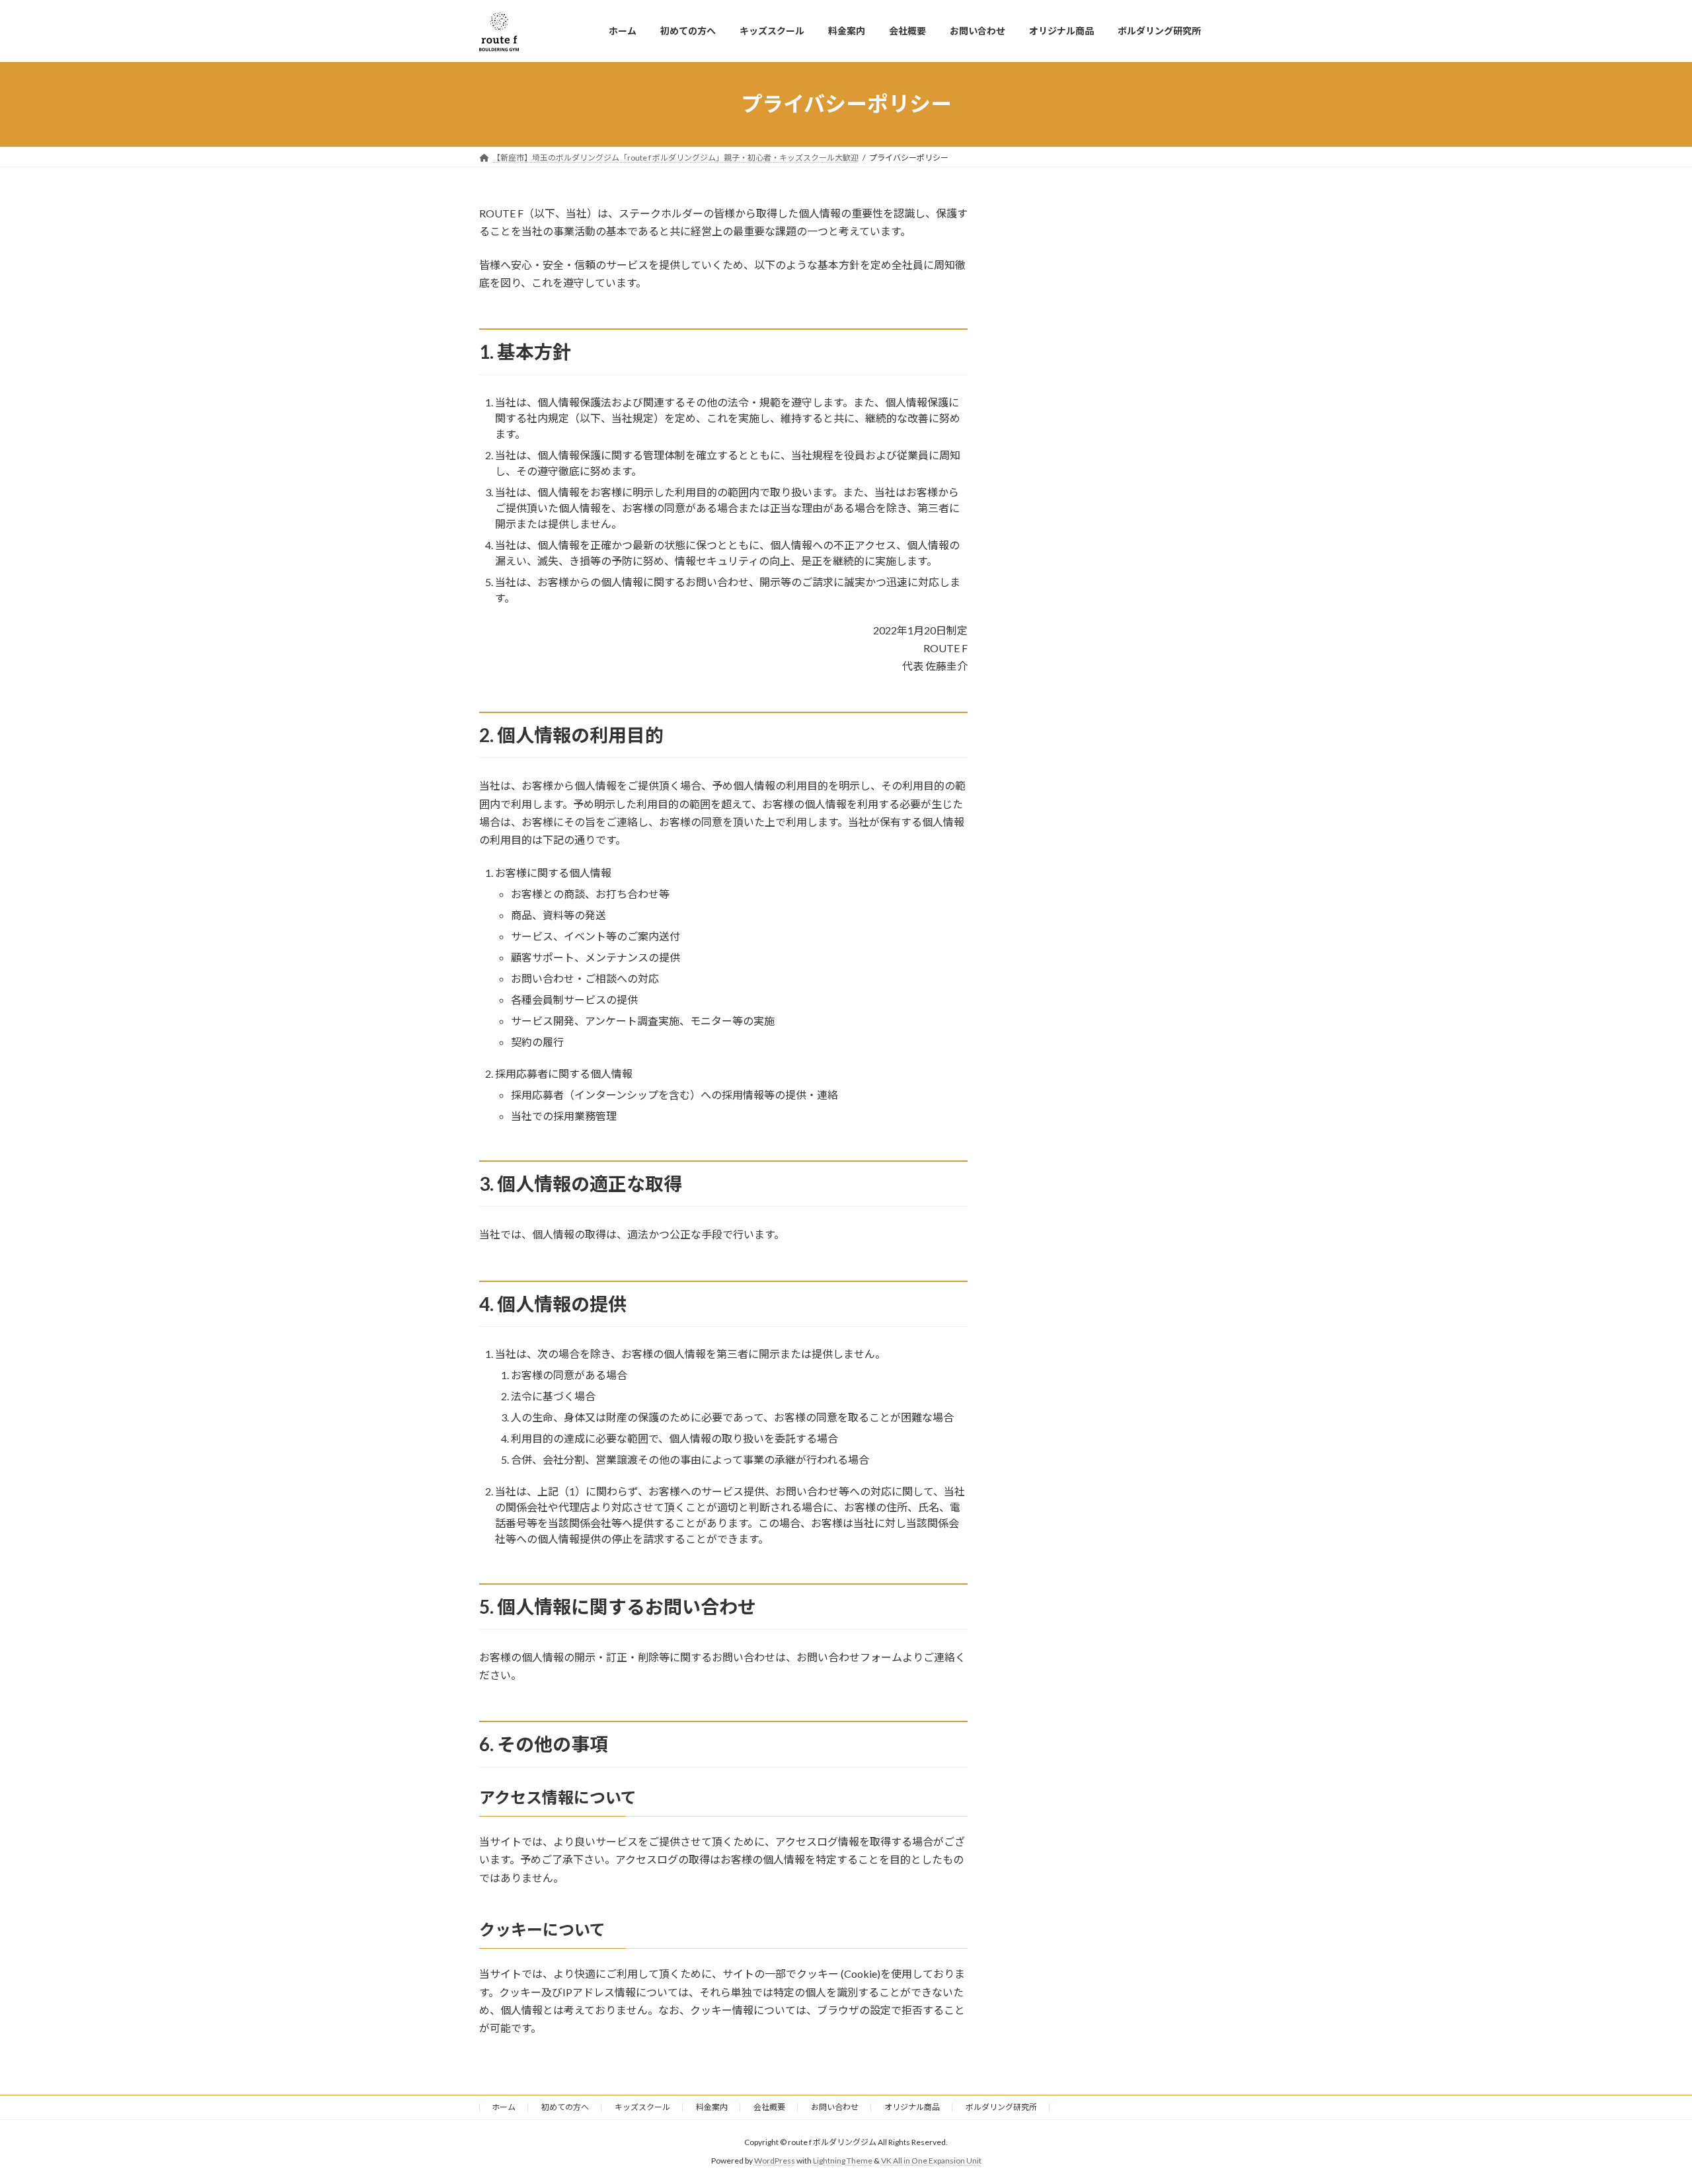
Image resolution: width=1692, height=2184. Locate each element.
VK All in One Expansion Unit (931, 2161)
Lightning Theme (843, 2161)
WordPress (775, 2161)
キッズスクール (642, 2107)
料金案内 (712, 2107)
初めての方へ (565, 2107)
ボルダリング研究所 (1001, 2107)
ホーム (504, 2107)
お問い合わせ (835, 2107)
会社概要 (769, 2107)
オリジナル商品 (912, 2107)
